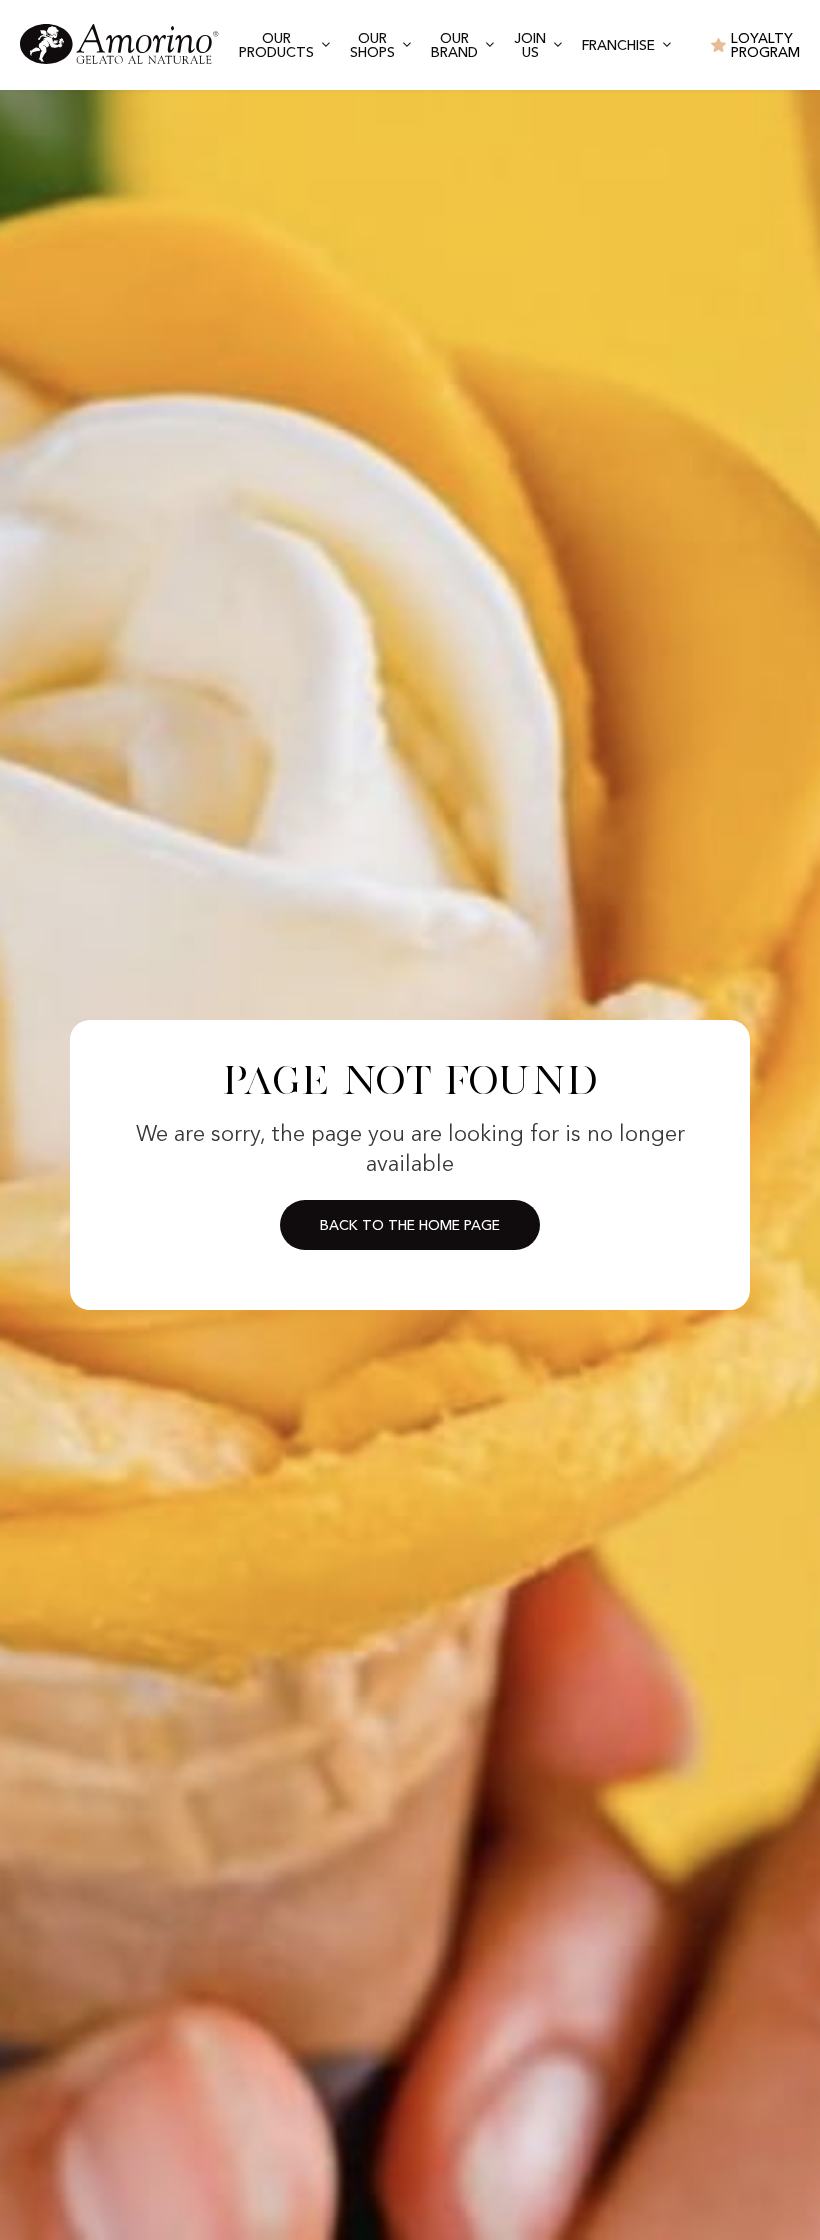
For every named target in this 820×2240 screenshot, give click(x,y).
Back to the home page (410, 1226)
